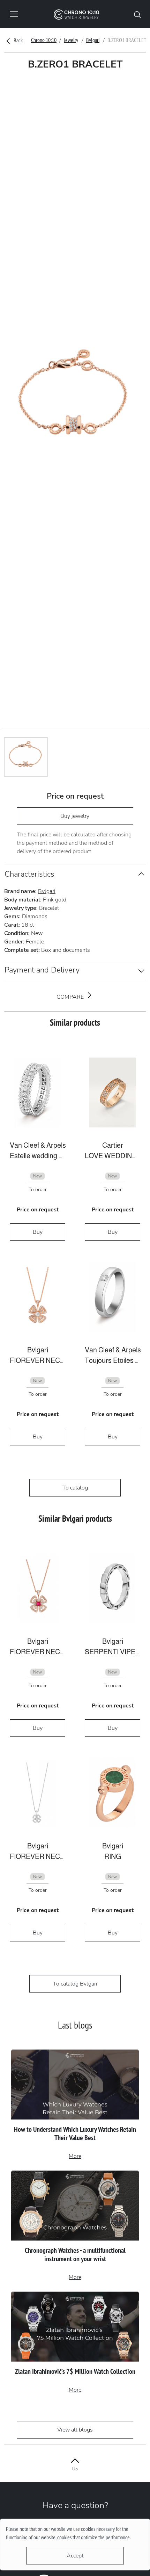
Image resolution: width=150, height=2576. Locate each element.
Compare (71, 997)
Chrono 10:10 (44, 40)
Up (75, 2469)
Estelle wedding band (37, 1156)
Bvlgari (93, 40)
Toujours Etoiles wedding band (112, 1360)
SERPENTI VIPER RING (112, 1652)
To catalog (75, 1488)
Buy (38, 1232)
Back (18, 40)
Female (35, 942)
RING (113, 1856)
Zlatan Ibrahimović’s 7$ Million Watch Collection (75, 2371)
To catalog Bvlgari (75, 1984)
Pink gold (55, 900)
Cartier (113, 1145)
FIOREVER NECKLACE (37, 1360)
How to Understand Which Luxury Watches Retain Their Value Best (75, 2133)
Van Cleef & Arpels (37, 1145)
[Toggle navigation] (14, 14)
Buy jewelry (75, 816)
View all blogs (75, 2430)
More (75, 2156)
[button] (137, 14)
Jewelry (71, 40)
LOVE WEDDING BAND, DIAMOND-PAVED (112, 1156)
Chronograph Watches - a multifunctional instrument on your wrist (75, 2255)
